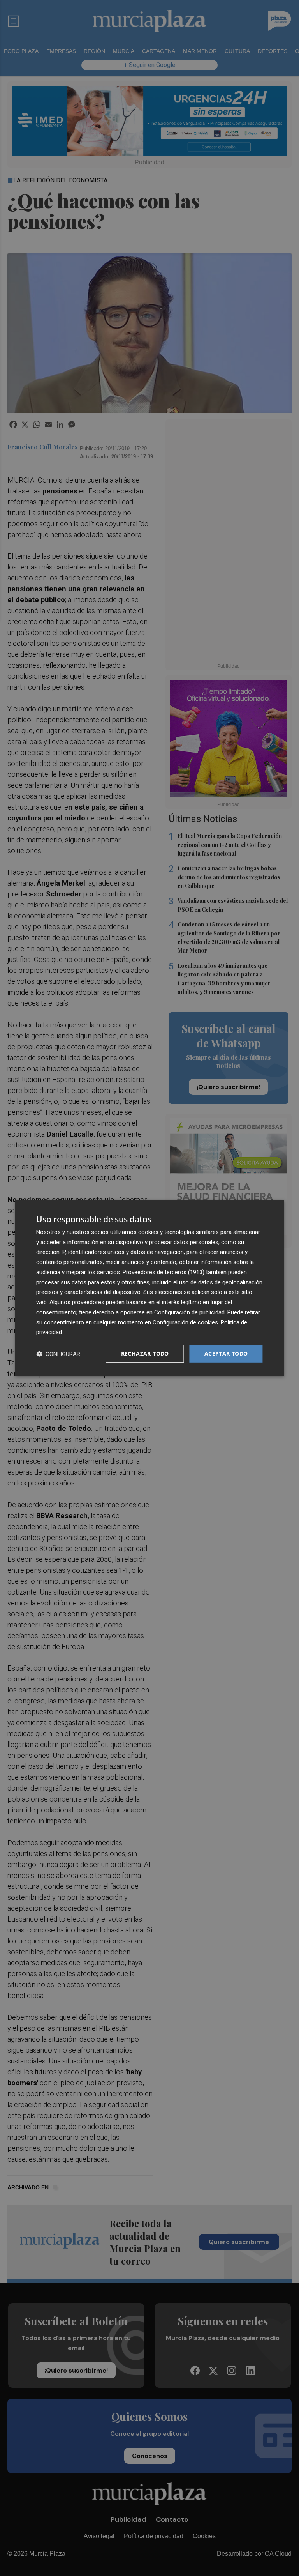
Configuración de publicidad (189, 1312)
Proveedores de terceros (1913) (164, 1272)
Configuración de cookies (185, 1322)
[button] (58, 1354)
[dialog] (149, 1288)
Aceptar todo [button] (226, 1353)
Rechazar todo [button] (145, 1353)
